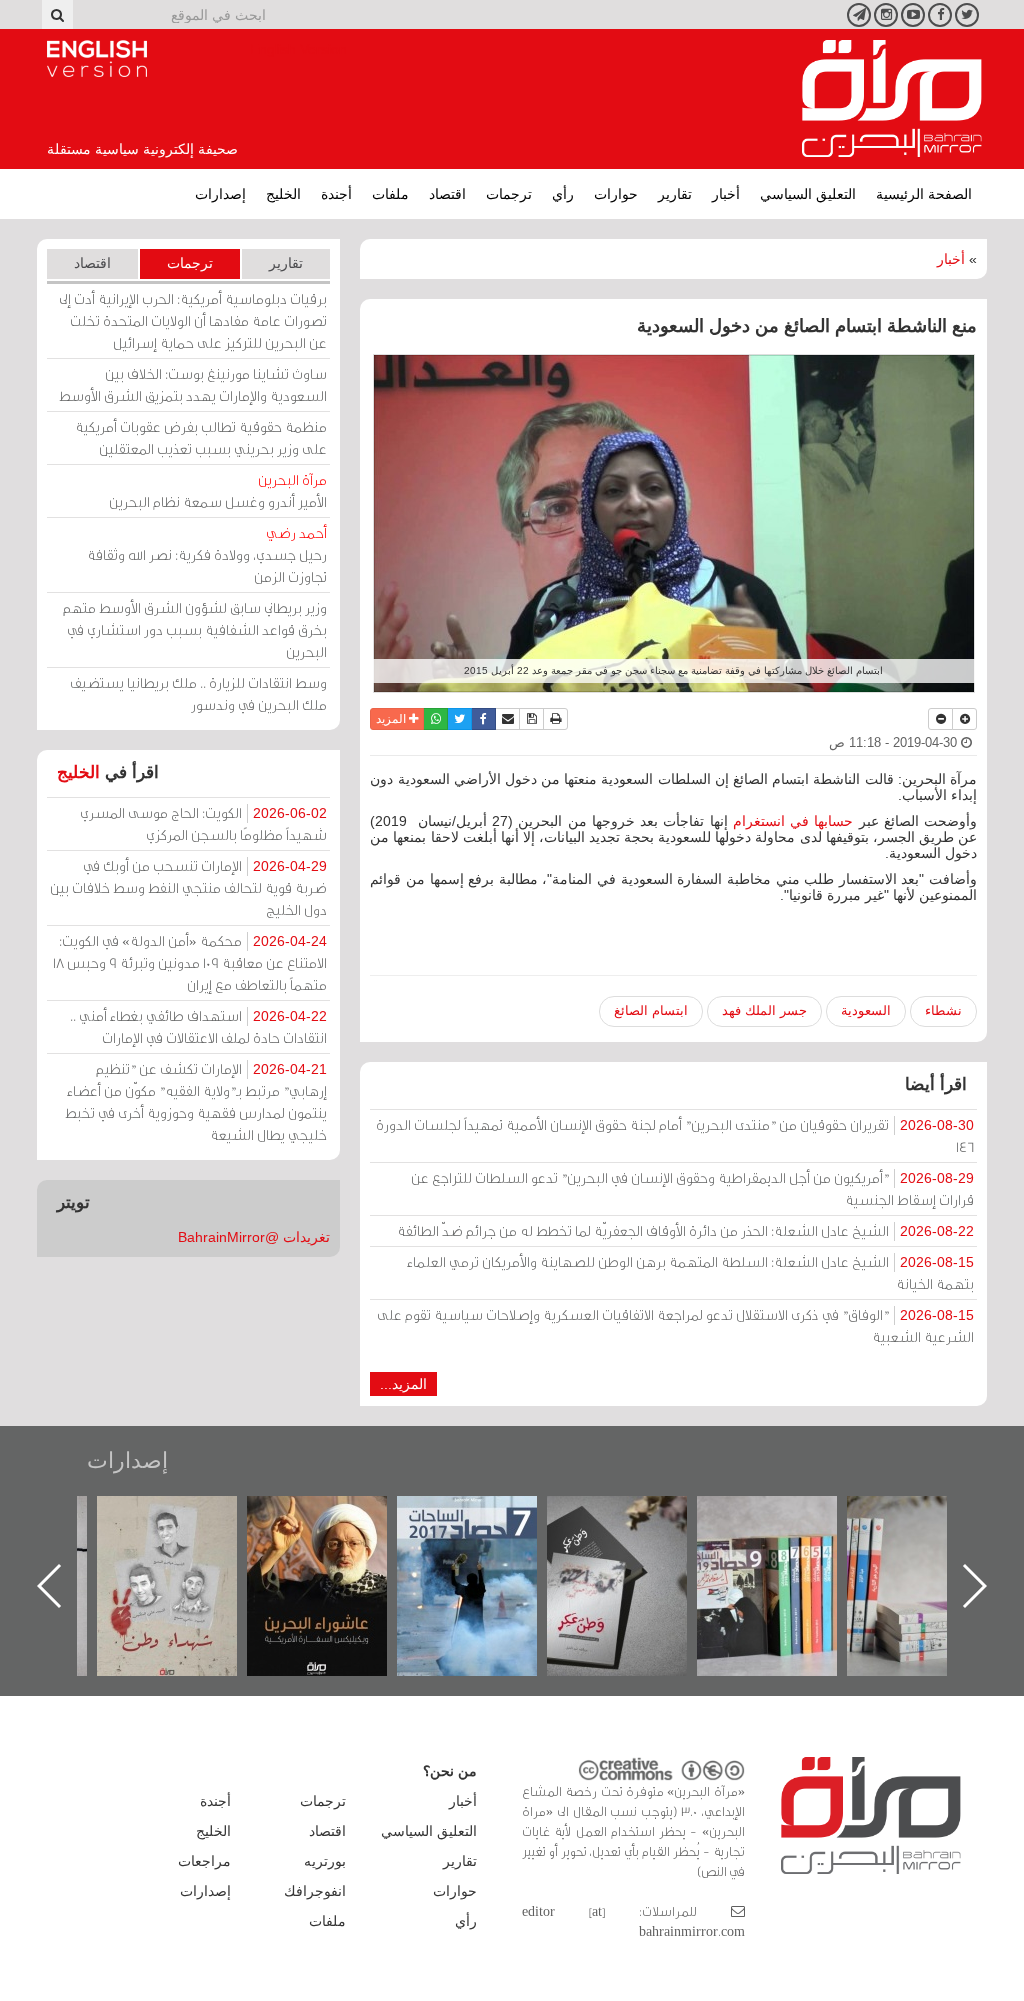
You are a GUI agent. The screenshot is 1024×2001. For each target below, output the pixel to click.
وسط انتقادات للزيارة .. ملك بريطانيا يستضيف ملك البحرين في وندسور (198, 693)
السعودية (866, 1010)
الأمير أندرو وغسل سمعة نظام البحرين (218, 490)
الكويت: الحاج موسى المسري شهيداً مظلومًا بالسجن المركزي (203, 823)
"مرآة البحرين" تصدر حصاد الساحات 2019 (937, 1541)
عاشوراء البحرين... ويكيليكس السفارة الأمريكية (487, 1541)
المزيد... (403, 1384)
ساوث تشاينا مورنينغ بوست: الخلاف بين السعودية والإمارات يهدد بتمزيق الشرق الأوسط (193, 384)
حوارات (616, 194)
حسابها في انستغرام (793, 821)
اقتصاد (447, 194)
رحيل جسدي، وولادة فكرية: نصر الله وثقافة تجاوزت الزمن (207, 554)
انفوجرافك (315, 1891)
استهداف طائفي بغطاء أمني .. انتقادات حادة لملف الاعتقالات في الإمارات (198, 1026)
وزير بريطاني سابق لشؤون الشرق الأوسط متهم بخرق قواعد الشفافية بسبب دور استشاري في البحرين (195, 629)
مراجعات (204, 1861)
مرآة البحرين (892, 99)
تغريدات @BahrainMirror (254, 1237)
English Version (97, 59)
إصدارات (220, 194)
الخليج (283, 194)
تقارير (675, 194)
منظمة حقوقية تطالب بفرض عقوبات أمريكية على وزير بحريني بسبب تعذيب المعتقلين (201, 437)
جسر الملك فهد (764, 1010)
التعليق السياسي (808, 194)
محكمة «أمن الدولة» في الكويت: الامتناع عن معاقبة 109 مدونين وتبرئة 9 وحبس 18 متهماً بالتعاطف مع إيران (190, 962)
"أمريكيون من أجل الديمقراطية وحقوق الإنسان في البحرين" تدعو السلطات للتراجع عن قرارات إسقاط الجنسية (692, 1188)
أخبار (726, 194)
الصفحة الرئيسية (924, 194)
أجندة (336, 194)
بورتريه (325, 1861)
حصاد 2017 (637, 1517)
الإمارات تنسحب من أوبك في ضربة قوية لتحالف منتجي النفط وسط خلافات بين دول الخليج (188, 887)
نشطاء (943, 1010)
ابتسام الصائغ (651, 1010)
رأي (563, 194)
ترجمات (509, 194)
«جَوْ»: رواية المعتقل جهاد (187, 1529)
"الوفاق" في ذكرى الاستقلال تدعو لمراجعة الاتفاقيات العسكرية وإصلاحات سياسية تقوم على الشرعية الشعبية (675, 1325)
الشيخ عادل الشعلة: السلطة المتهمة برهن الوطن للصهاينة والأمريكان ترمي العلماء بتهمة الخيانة (690, 1272)
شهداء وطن (337, 1517)
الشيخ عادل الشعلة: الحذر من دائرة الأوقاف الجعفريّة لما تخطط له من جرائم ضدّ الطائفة (685, 1230)
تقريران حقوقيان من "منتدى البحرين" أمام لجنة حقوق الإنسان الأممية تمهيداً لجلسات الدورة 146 (675, 1135)
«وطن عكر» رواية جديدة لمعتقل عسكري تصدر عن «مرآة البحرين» (787, 1553)
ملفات (390, 194)
